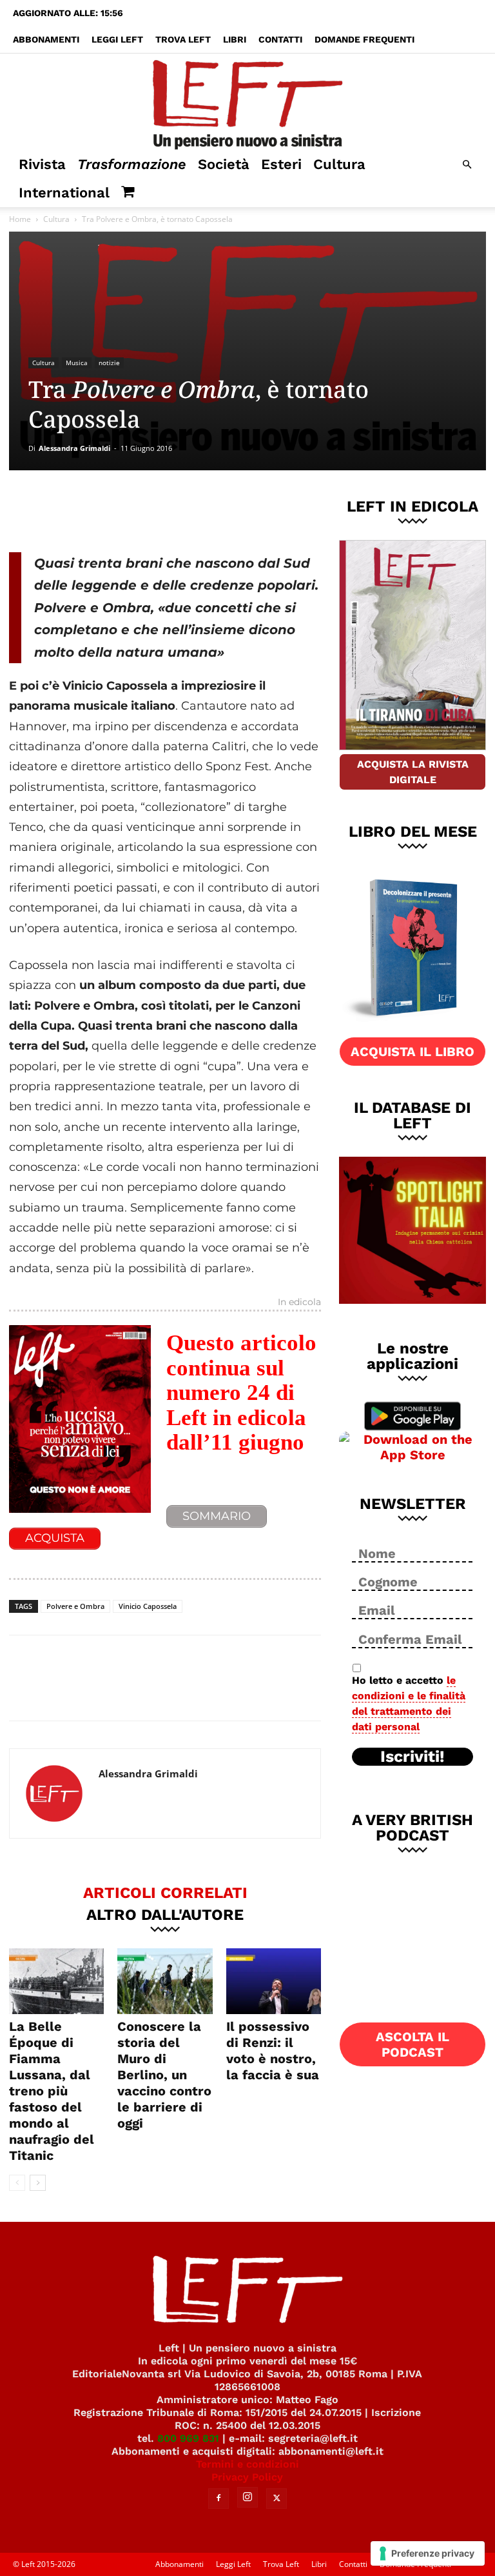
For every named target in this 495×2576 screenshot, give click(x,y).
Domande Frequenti (364, 39)
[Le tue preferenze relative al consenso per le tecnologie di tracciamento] (428, 2553)
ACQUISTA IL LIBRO (412, 1052)
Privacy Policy (247, 2477)
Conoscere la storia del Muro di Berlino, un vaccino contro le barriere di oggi (164, 2075)
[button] (467, 165)
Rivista (42, 164)
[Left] (247, 102)
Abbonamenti (46, 39)
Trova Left (183, 39)
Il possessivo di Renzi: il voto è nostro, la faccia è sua (273, 2051)
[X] (144, 509)
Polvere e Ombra (75, 1606)
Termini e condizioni (247, 2464)
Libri (235, 39)
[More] (229, 509)
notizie (109, 363)
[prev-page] (17, 2183)
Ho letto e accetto (409, 1703)
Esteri (281, 164)
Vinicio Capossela (148, 1606)
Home (20, 219)
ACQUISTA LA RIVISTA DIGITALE (413, 772)
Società (224, 164)
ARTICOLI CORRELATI (165, 1892)
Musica (77, 363)
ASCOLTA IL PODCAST (412, 2044)
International (64, 193)
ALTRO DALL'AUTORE (165, 1914)
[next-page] (38, 2183)
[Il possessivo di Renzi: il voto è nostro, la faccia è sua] (274, 1981)
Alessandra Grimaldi (74, 448)
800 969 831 (188, 2438)
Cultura (339, 164)
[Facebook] (101, 509)
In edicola (299, 1303)
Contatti (280, 39)
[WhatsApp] (186, 509)
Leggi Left (117, 39)
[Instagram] (247, 2497)
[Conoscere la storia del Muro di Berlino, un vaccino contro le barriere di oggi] (165, 1981)
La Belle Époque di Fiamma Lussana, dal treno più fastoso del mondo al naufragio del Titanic (52, 2091)
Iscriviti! (412, 1757)
